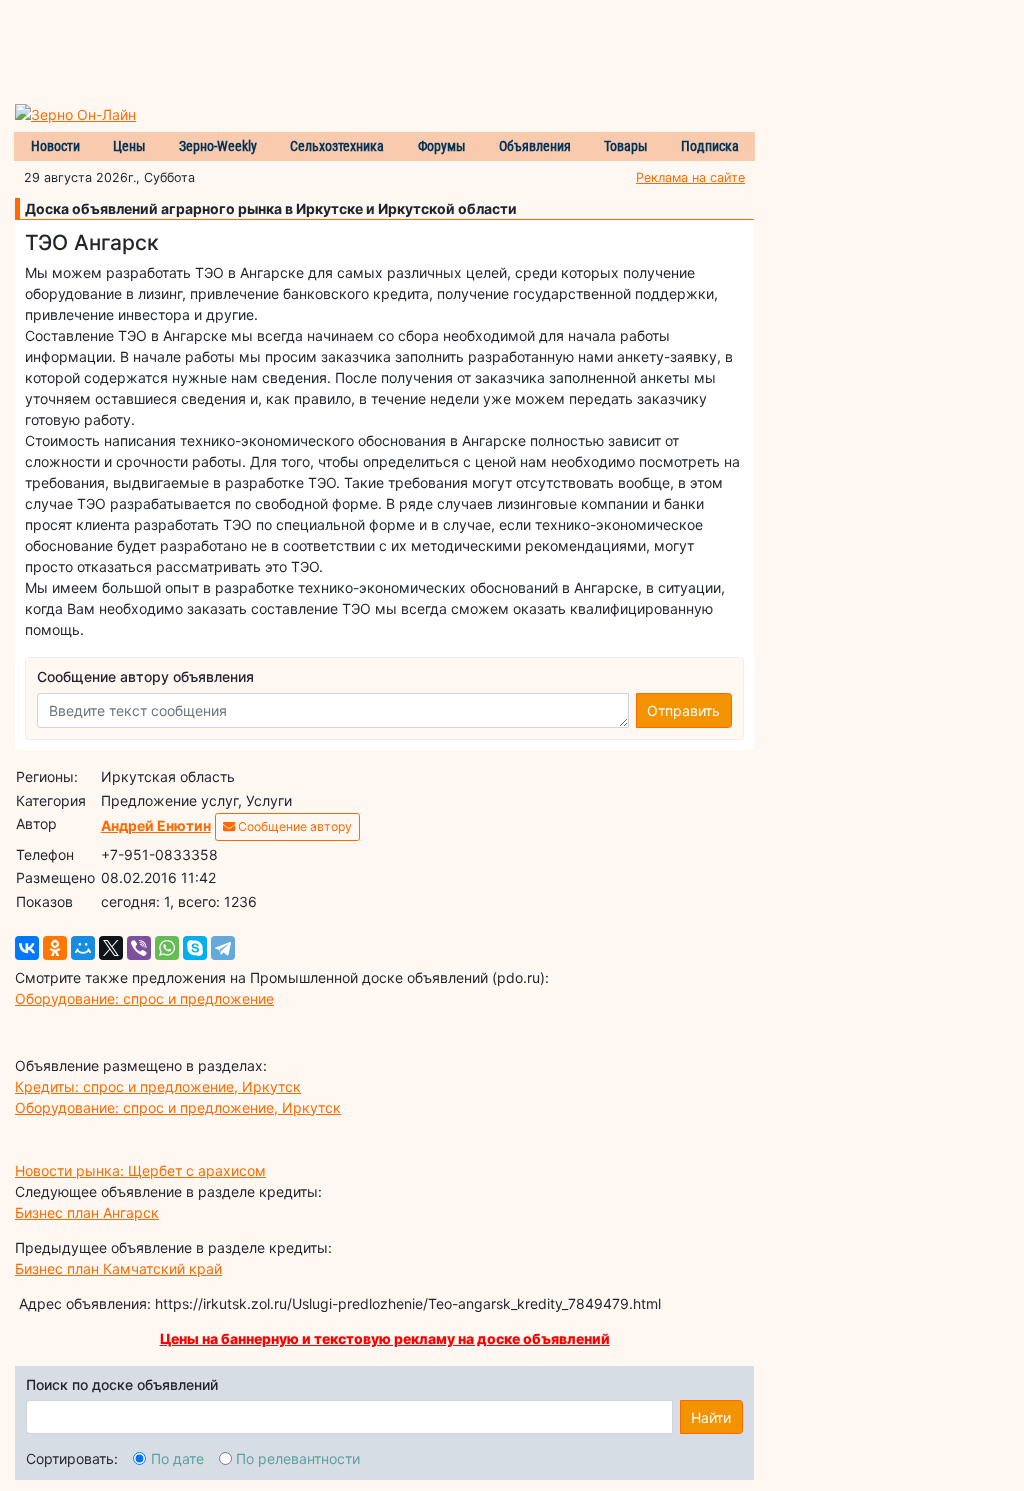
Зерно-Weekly (218, 146)
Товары (626, 146)
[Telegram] (223, 948)
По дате (177, 1458)
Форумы (442, 146)
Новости (55, 146)
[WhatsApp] (167, 948)
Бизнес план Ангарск (87, 1212)
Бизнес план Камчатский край (118, 1268)
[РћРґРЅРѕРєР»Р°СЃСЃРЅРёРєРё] (55, 948)
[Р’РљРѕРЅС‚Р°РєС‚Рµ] (27, 948)
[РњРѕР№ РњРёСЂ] (83, 948)
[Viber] (139, 948)
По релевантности (298, 1458)
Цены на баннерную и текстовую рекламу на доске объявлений (385, 1338)
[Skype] (195, 948)
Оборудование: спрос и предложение (144, 998)
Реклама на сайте (690, 177)
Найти (711, 1417)
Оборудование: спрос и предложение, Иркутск (178, 1107)
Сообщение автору (293, 826)
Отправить (683, 710)
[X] (111, 948)
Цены (129, 146)
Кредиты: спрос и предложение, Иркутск (158, 1086)
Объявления (535, 146)
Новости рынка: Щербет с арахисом (140, 1170)
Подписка (710, 146)
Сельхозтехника (337, 146)
